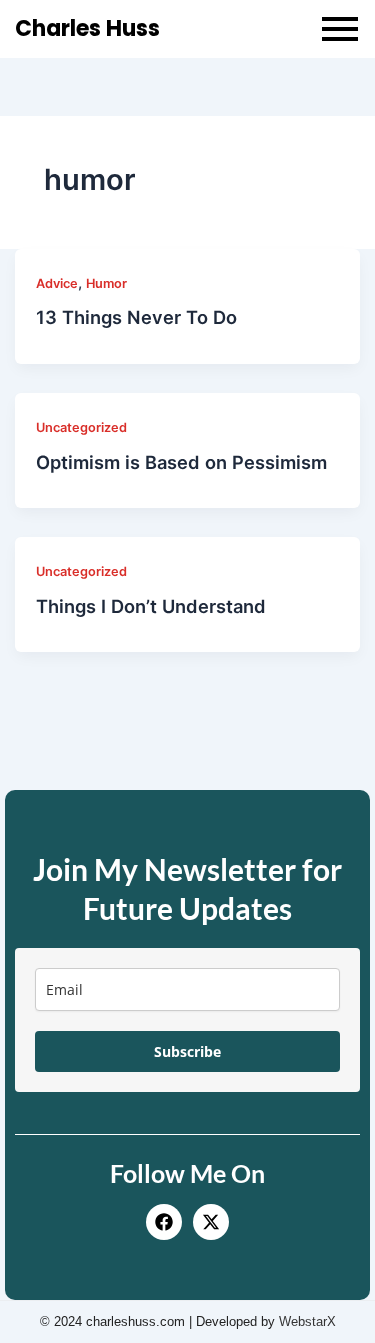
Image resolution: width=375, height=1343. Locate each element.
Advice (57, 283)
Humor (106, 283)
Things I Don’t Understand (151, 606)
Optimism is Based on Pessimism (181, 462)
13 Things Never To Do (136, 317)
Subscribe (187, 1051)
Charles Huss (87, 28)
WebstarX (307, 1321)
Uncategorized (81, 427)
